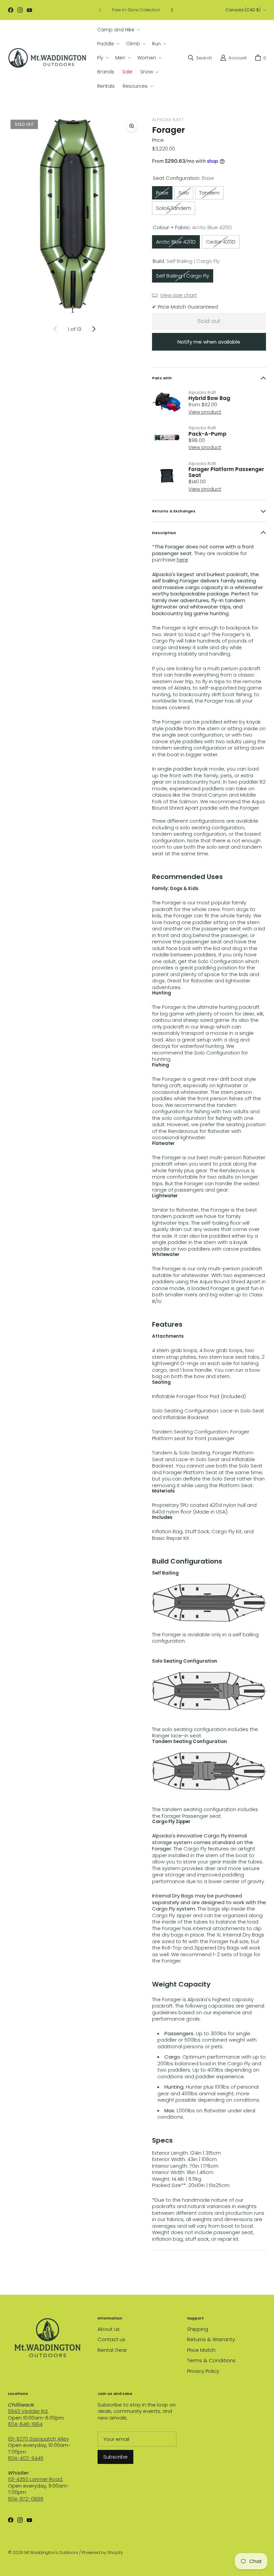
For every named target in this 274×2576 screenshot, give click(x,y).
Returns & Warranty (211, 2339)
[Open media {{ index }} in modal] (75, 217)
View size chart (178, 295)
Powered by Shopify (102, 2552)
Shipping (198, 2329)
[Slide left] (100, 10)
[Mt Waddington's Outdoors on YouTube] (29, 10)
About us (109, 2329)
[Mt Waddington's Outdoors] (47, 58)
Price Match (201, 2350)
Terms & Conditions (211, 2360)
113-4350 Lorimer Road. (36, 2479)
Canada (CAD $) (243, 10)
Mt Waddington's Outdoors (51, 2552)
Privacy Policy (203, 2371)
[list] (75, 217)
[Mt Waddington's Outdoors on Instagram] (20, 10)
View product (205, 412)
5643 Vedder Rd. (28, 2411)
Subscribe (115, 2457)
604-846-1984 (25, 2424)
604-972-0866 (26, 2499)
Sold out (209, 321)
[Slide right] (172, 10)
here (182, 560)
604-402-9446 (26, 2458)
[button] (118, 30)
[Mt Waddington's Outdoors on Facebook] (11, 10)
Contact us (111, 2339)
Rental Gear (112, 2350)
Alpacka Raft (168, 120)
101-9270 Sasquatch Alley (38, 2439)
